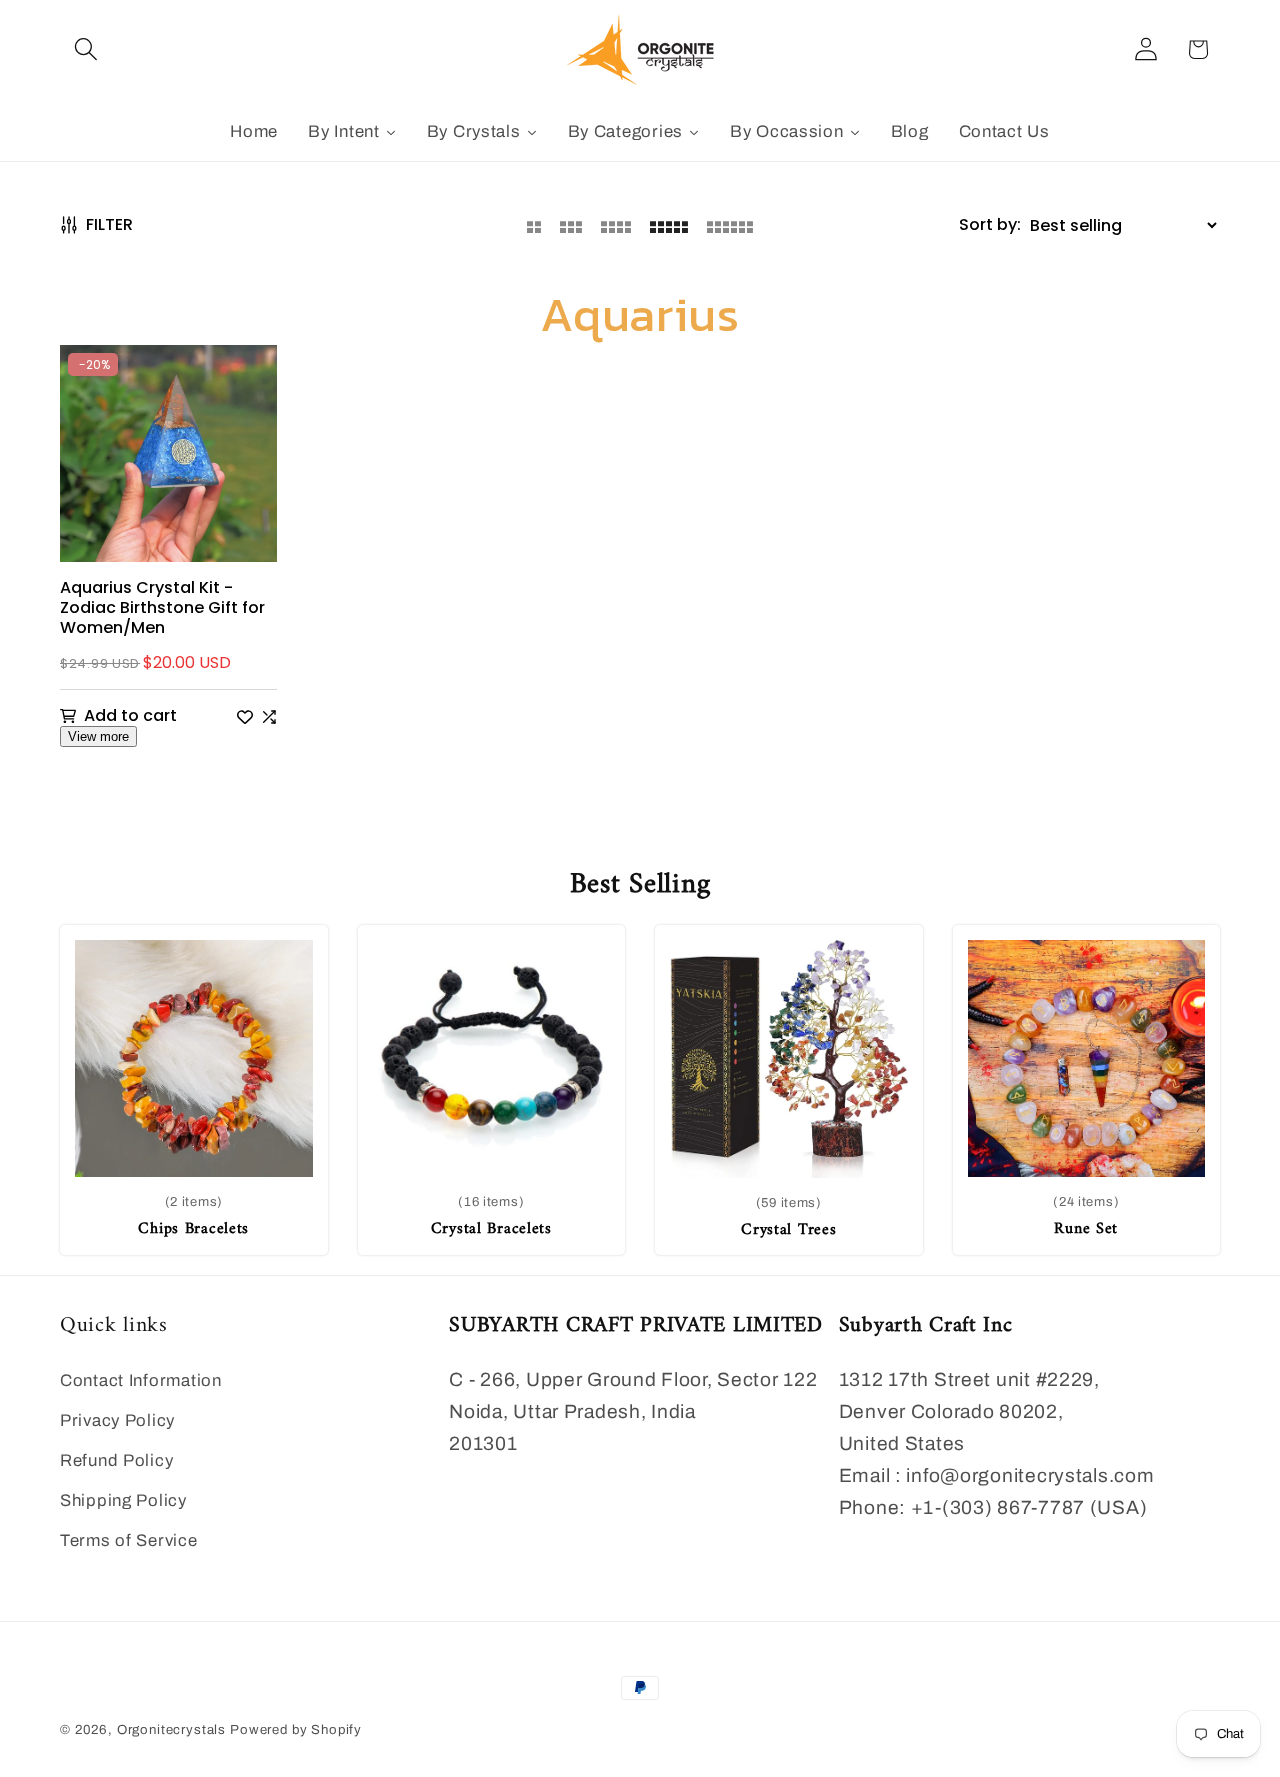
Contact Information (141, 1380)
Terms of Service (129, 1540)
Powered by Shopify (296, 1729)
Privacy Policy (117, 1420)
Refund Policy (116, 1460)
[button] (86, 49)
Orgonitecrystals (171, 1729)
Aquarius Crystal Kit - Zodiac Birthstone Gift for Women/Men (162, 608)
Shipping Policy (123, 1500)
